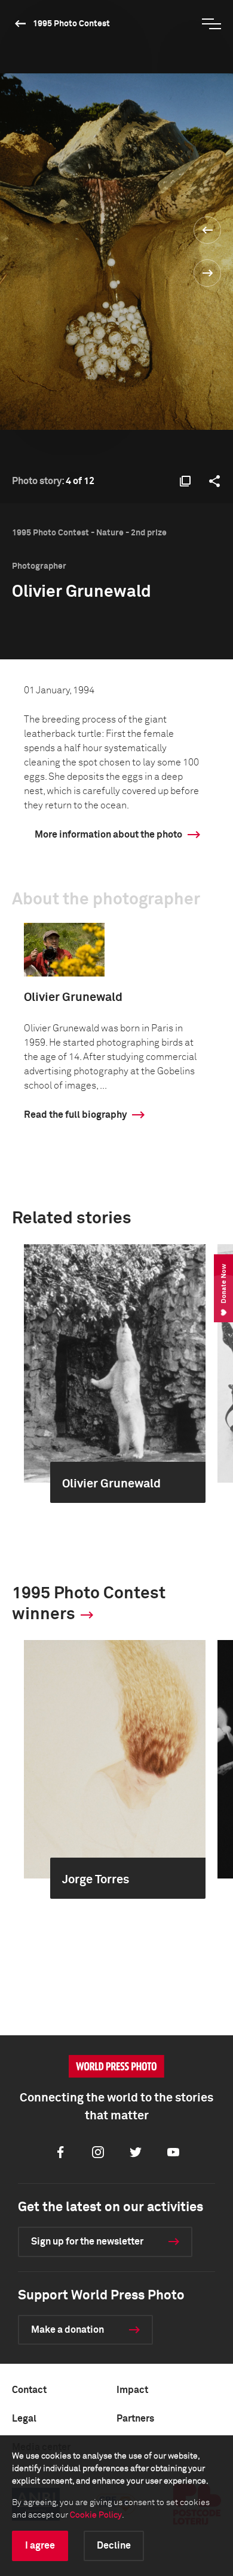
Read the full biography (75, 1115)
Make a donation (68, 2330)
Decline (114, 2546)
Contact (29, 2390)
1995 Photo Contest (71, 24)
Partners (135, 2419)
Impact (132, 2390)
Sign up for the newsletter (87, 2242)
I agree (40, 2546)
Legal (24, 2419)
